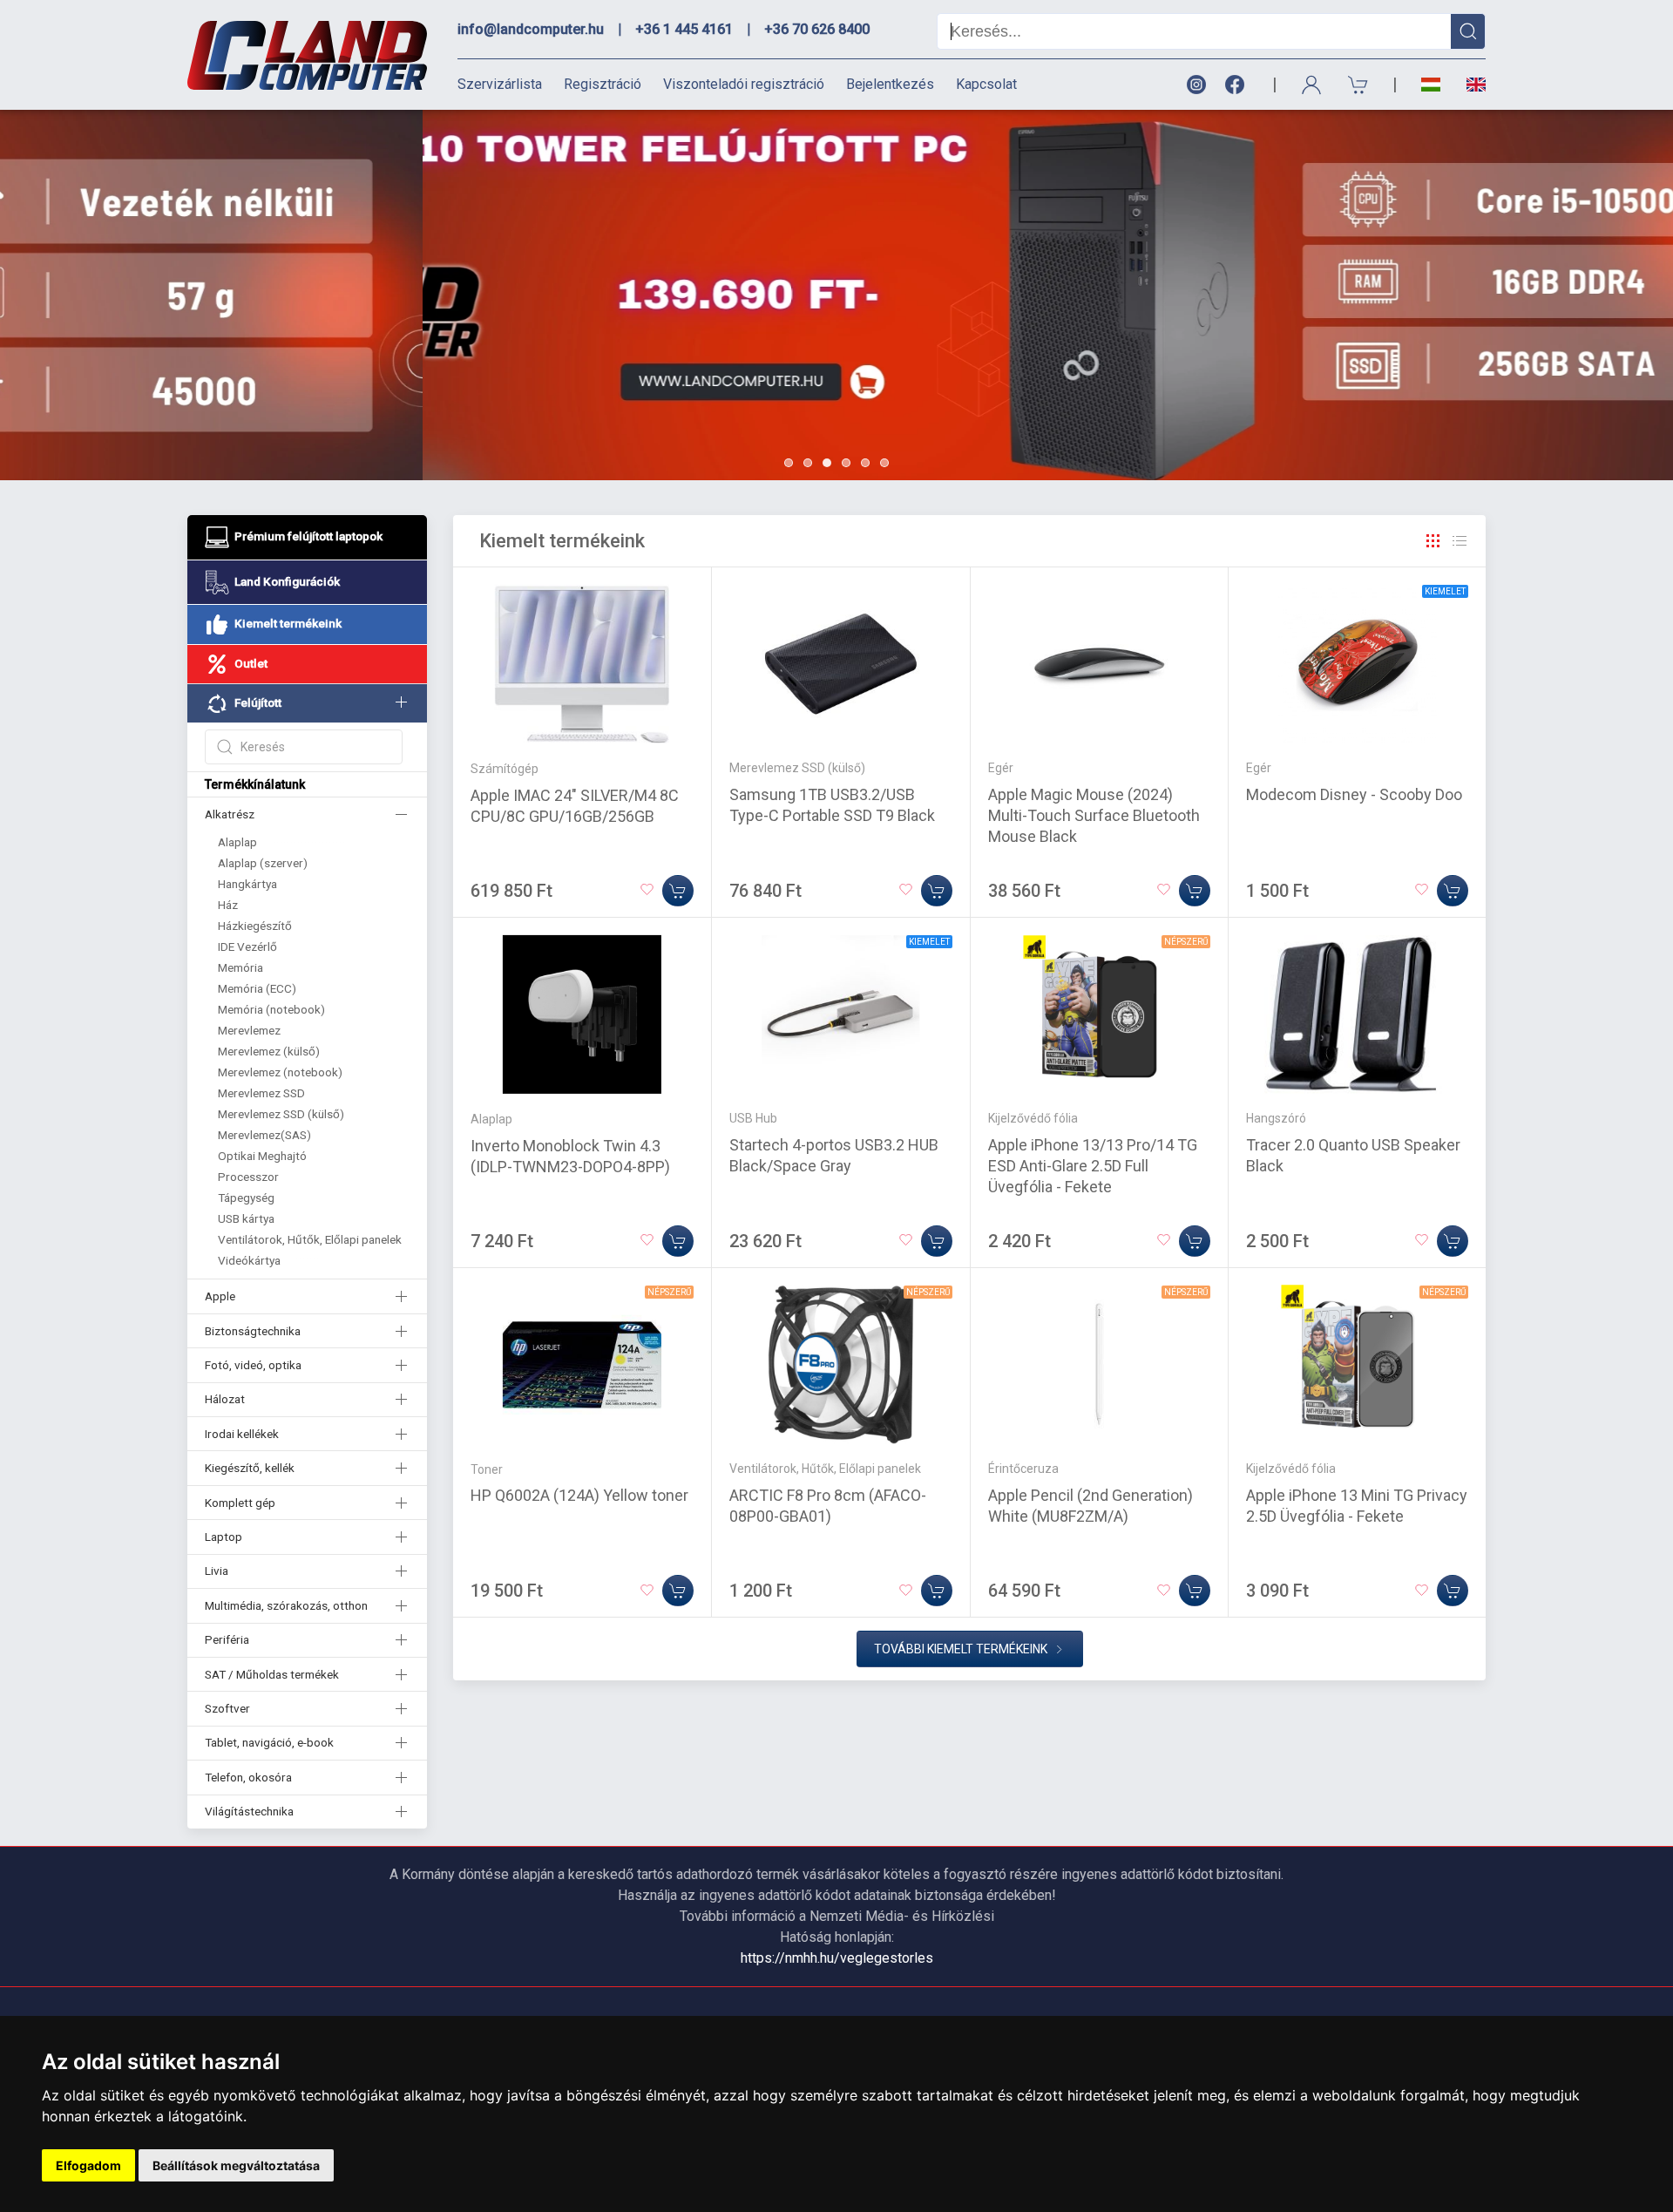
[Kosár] (1358, 85)
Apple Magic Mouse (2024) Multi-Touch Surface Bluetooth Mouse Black (1094, 815)
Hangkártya (247, 884)
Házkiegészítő (255, 926)
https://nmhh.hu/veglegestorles (837, 1958)
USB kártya (246, 1218)
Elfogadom (88, 2165)
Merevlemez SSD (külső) (281, 1114)
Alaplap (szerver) (263, 863)
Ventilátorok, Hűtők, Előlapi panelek (310, 1239)
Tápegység (246, 1198)
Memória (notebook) (271, 1009)
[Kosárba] (678, 891)
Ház (228, 905)
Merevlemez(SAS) (264, 1135)
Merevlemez (249, 1030)
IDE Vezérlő (247, 947)
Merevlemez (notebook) (280, 1072)
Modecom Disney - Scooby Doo (1354, 794)
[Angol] (1470, 85)
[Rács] (1433, 541)
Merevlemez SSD (261, 1093)
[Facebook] (1238, 85)
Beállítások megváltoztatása (236, 2165)
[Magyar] (1431, 85)
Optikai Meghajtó (262, 1156)
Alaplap (237, 842)
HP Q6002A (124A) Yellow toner (579, 1495)
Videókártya (249, 1260)
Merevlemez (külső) (269, 1051)
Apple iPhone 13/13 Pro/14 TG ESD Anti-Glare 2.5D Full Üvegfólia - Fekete (1093, 1166)
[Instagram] (1195, 85)
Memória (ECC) (257, 988)
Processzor (248, 1177)
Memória (240, 967)
